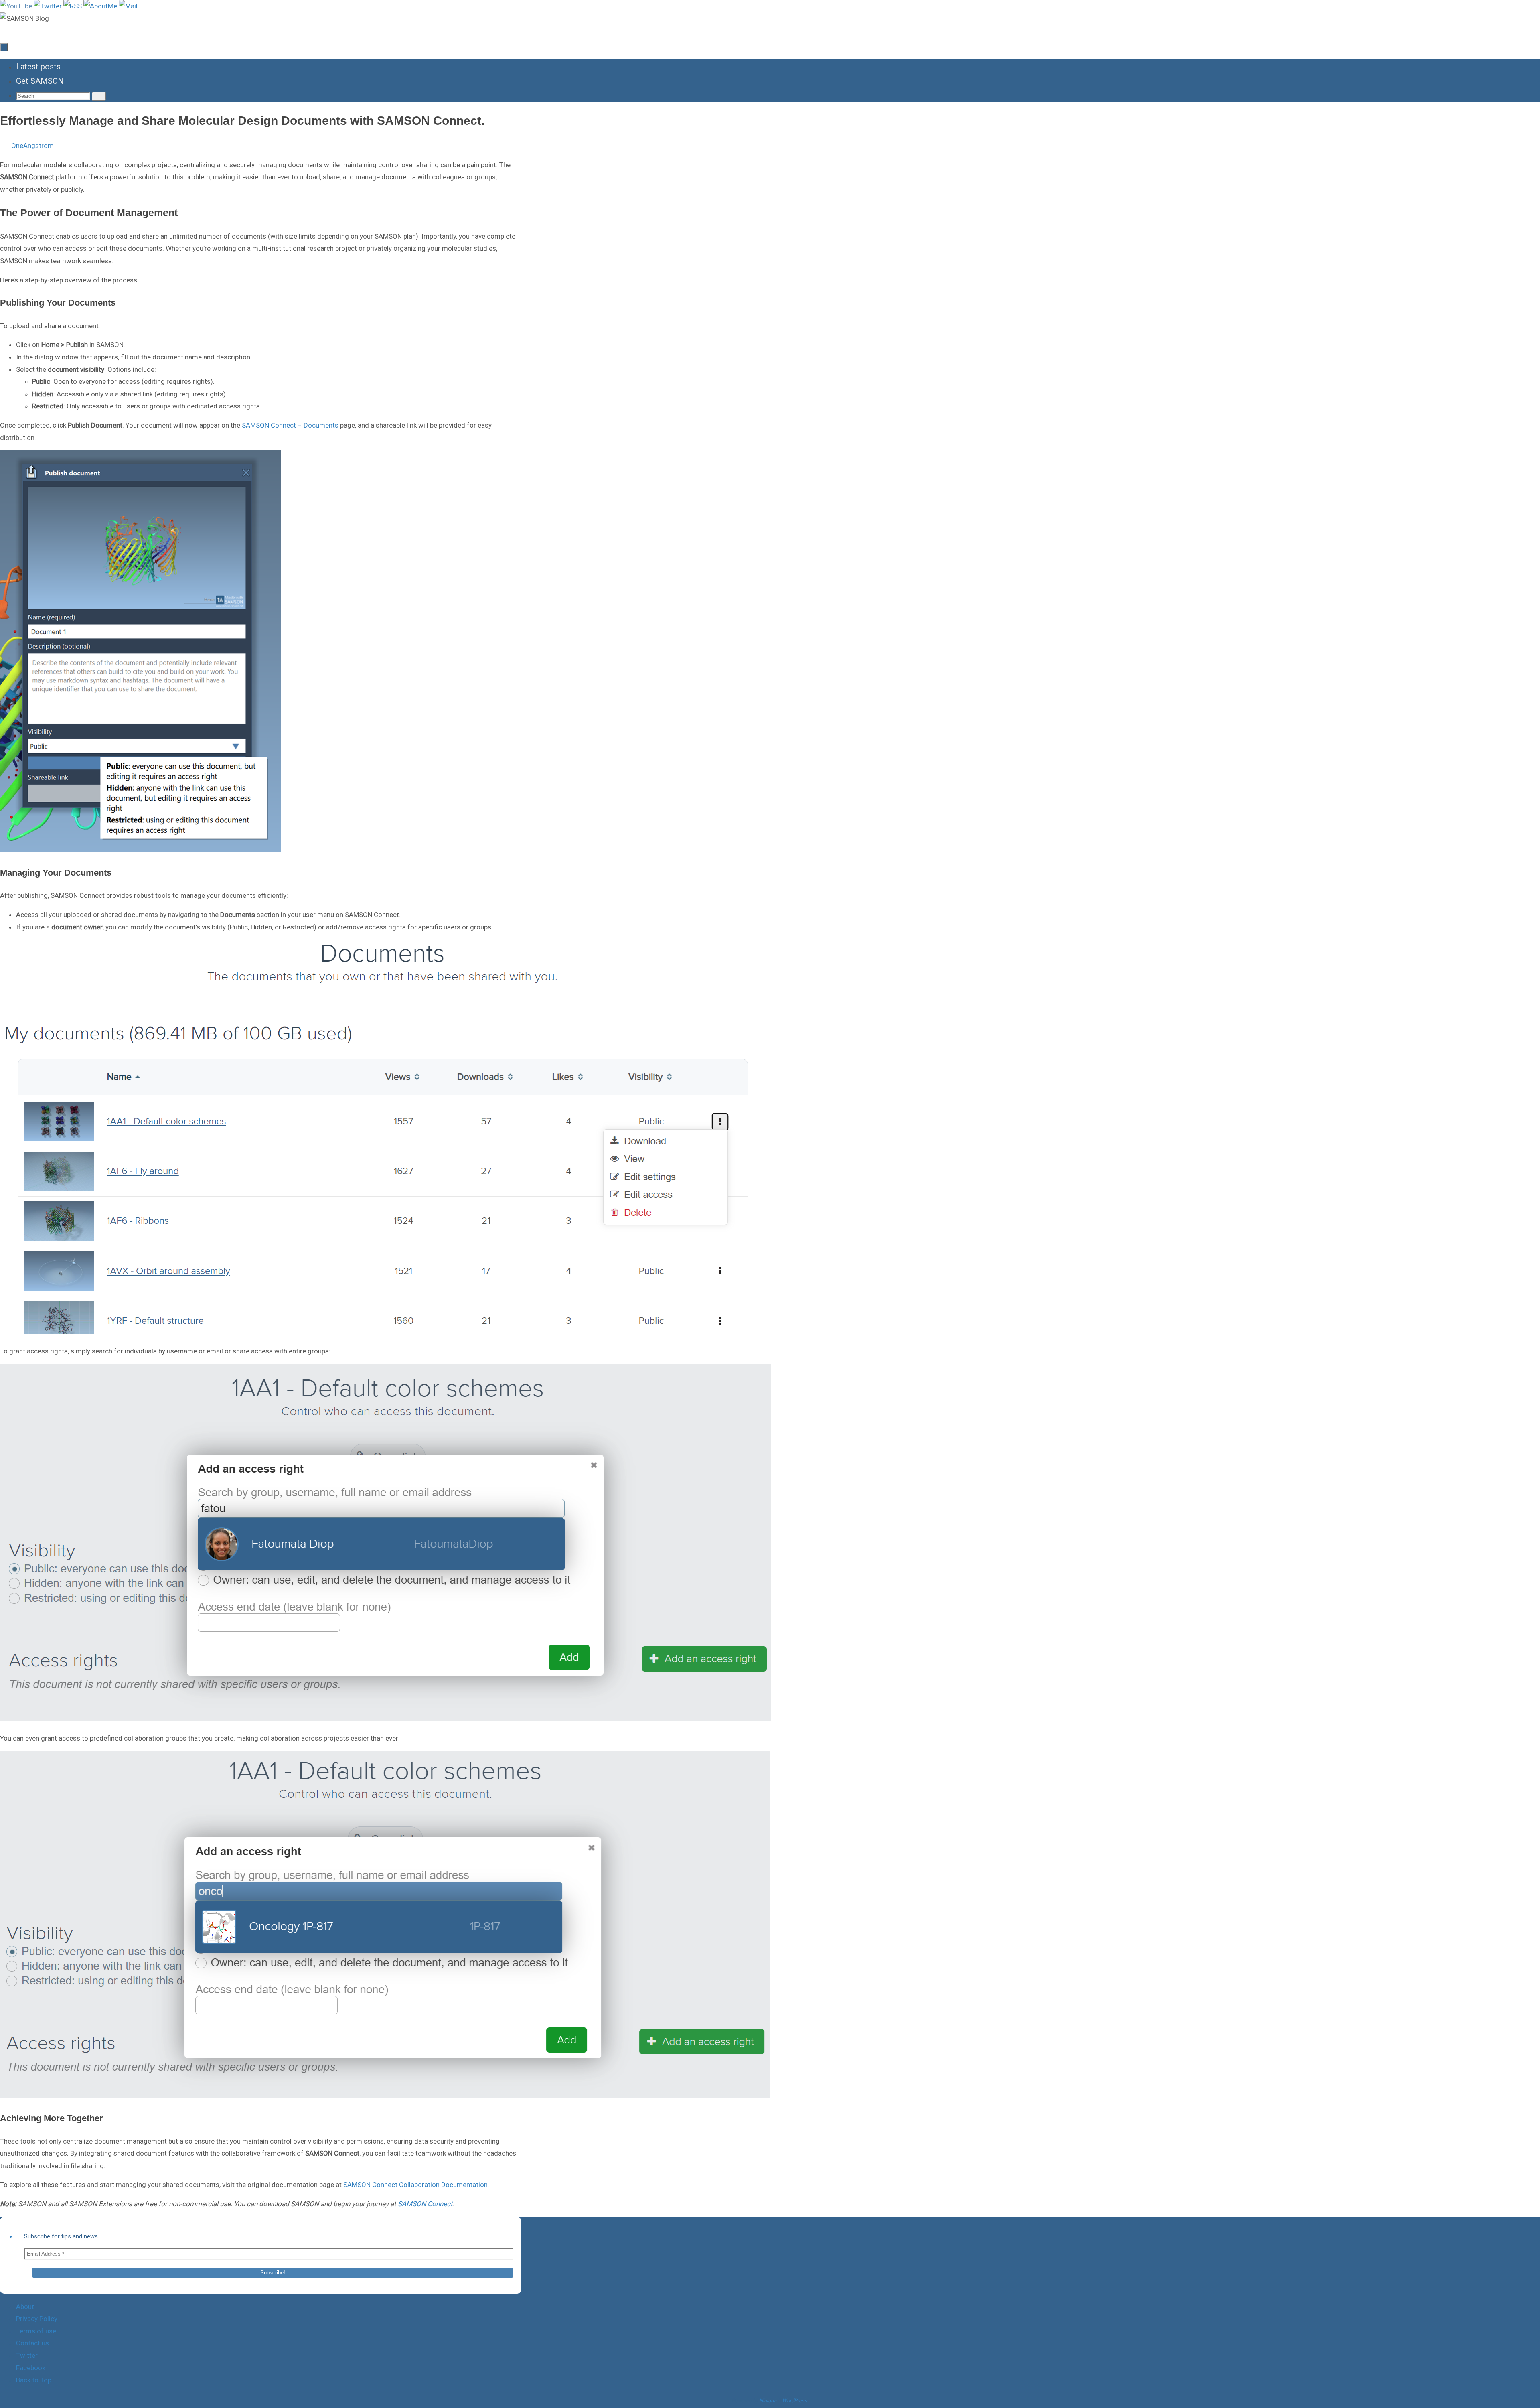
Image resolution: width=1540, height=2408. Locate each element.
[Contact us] (128, 6)
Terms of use (36, 2331)
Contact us (32, 2343)
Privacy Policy (37, 2319)
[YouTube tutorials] (17, 6)
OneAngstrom (32, 146)
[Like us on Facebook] (73, 6)
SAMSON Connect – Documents (290, 425)
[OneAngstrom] (101, 6)
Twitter (27, 2355)
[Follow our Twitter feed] (49, 6)
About (25, 2307)
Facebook (31, 2368)
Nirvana (768, 2401)
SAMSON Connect (425, 2204)
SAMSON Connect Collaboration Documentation (415, 2185)
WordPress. (795, 2401)
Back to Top (34, 2380)
